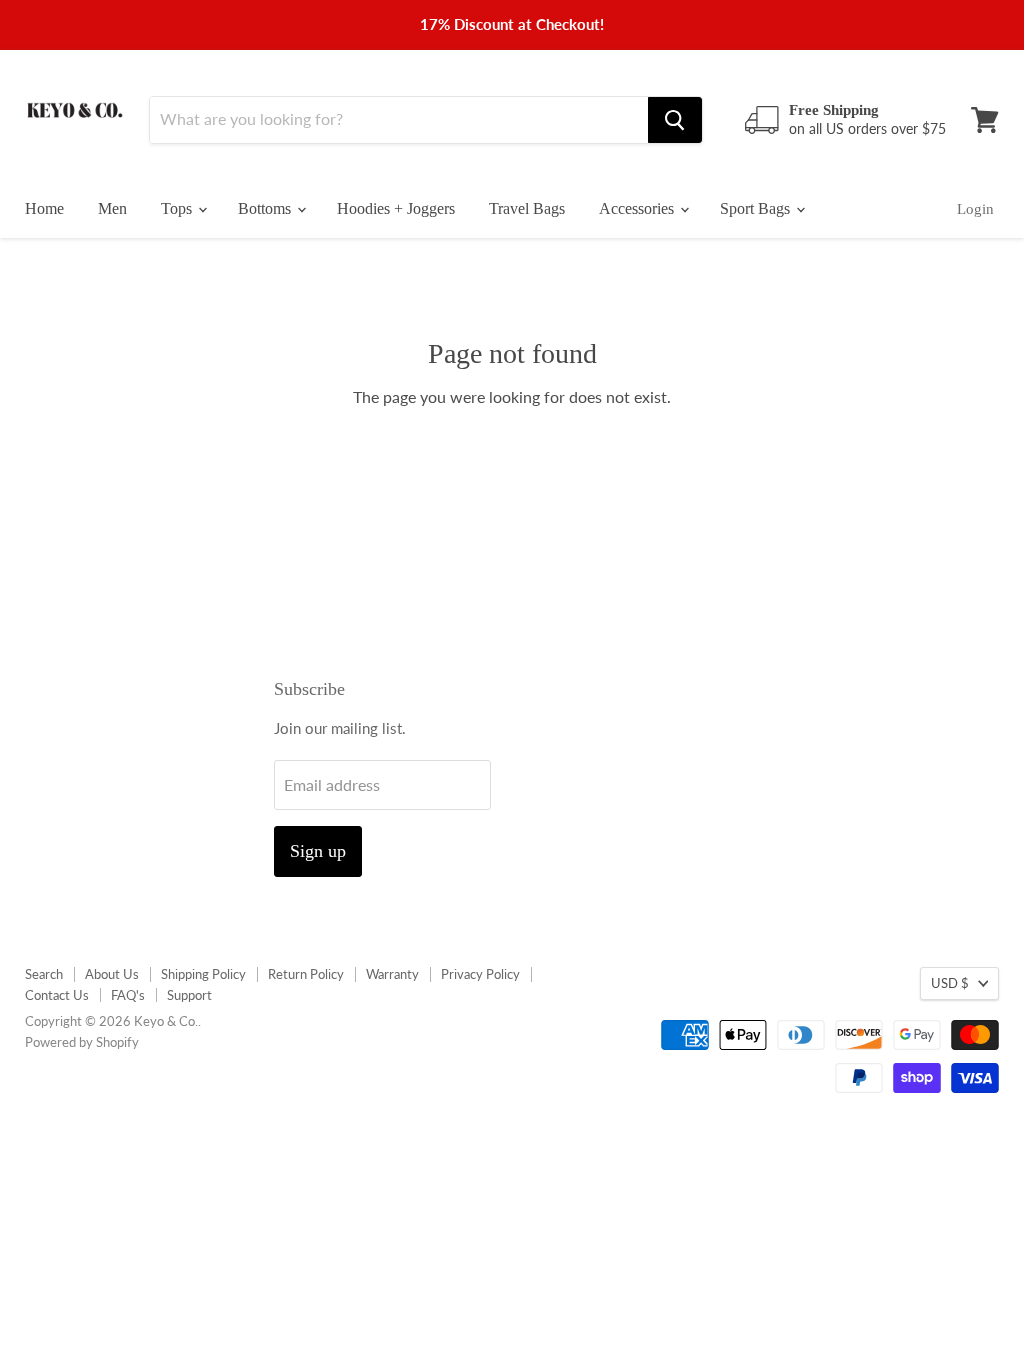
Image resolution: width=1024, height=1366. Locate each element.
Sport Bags (757, 208)
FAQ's (128, 995)
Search (44, 974)
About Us (112, 974)
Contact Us (57, 995)
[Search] (675, 120)
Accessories (638, 208)
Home (44, 208)
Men (112, 208)
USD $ (950, 983)
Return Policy (306, 974)
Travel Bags (527, 208)
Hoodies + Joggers (396, 208)
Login (975, 209)
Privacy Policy (480, 974)
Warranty (392, 974)
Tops (178, 208)
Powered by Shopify (82, 1042)
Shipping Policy (203, 974)
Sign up (318, 851)
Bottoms (266, 208)
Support (189, 995)
